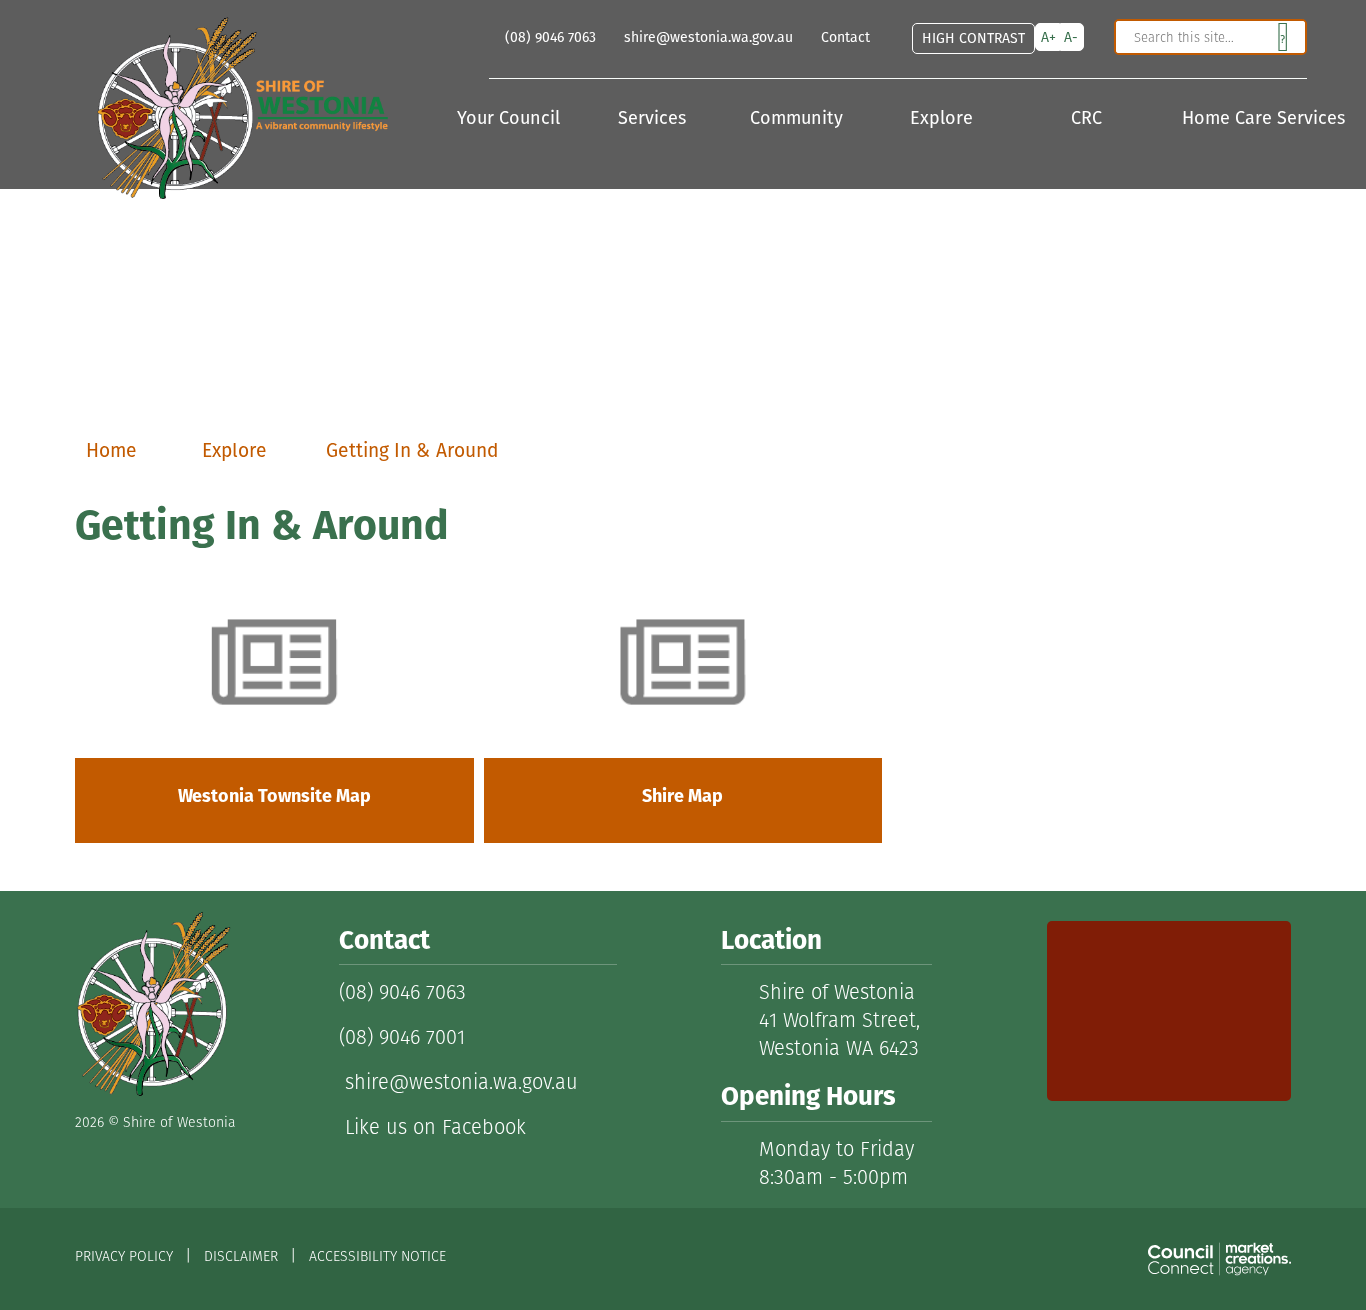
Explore (944, 119)
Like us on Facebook (432, 1127)
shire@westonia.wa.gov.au (458, 1082)
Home (111, 450)
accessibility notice (377, 1256)
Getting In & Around (412, 450)
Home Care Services (1244, 119)
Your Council (511, 119)
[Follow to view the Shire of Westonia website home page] (153, 1003)
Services (654, 119)
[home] (232, 101)
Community (799, 119)
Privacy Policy (124, 1256)
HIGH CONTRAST (973, 38)
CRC (1089, 119)
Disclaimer (241, 1256)
